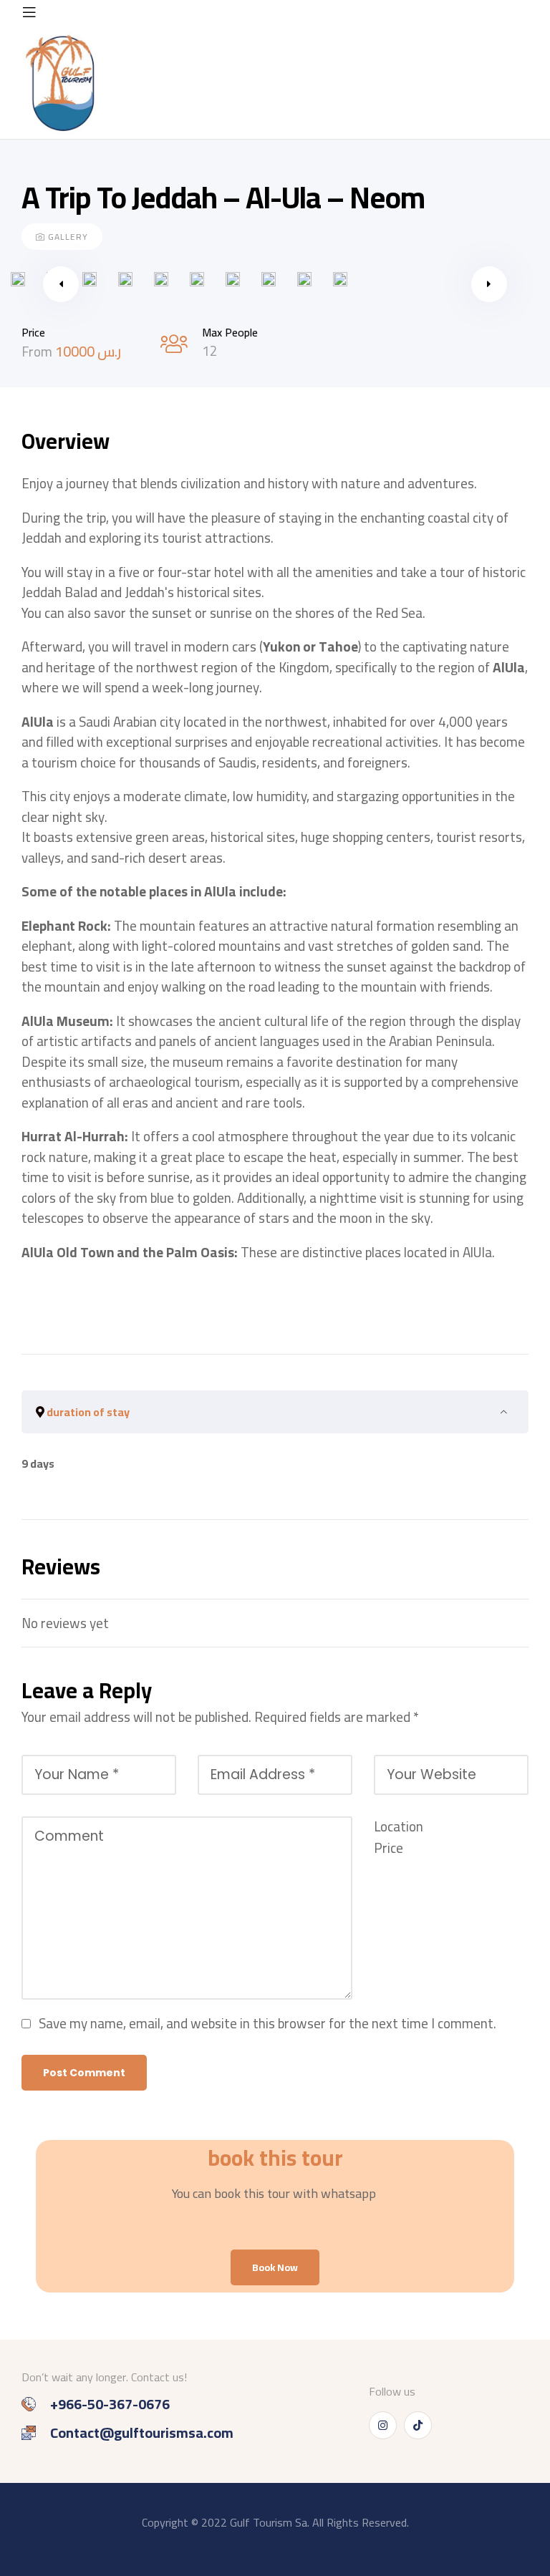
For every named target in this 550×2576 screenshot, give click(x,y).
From (38, 352)
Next (489, 284)
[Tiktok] (418, 2425)
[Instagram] (383, 2425)
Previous (61, 284)
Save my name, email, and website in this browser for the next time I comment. (267, 2023)
